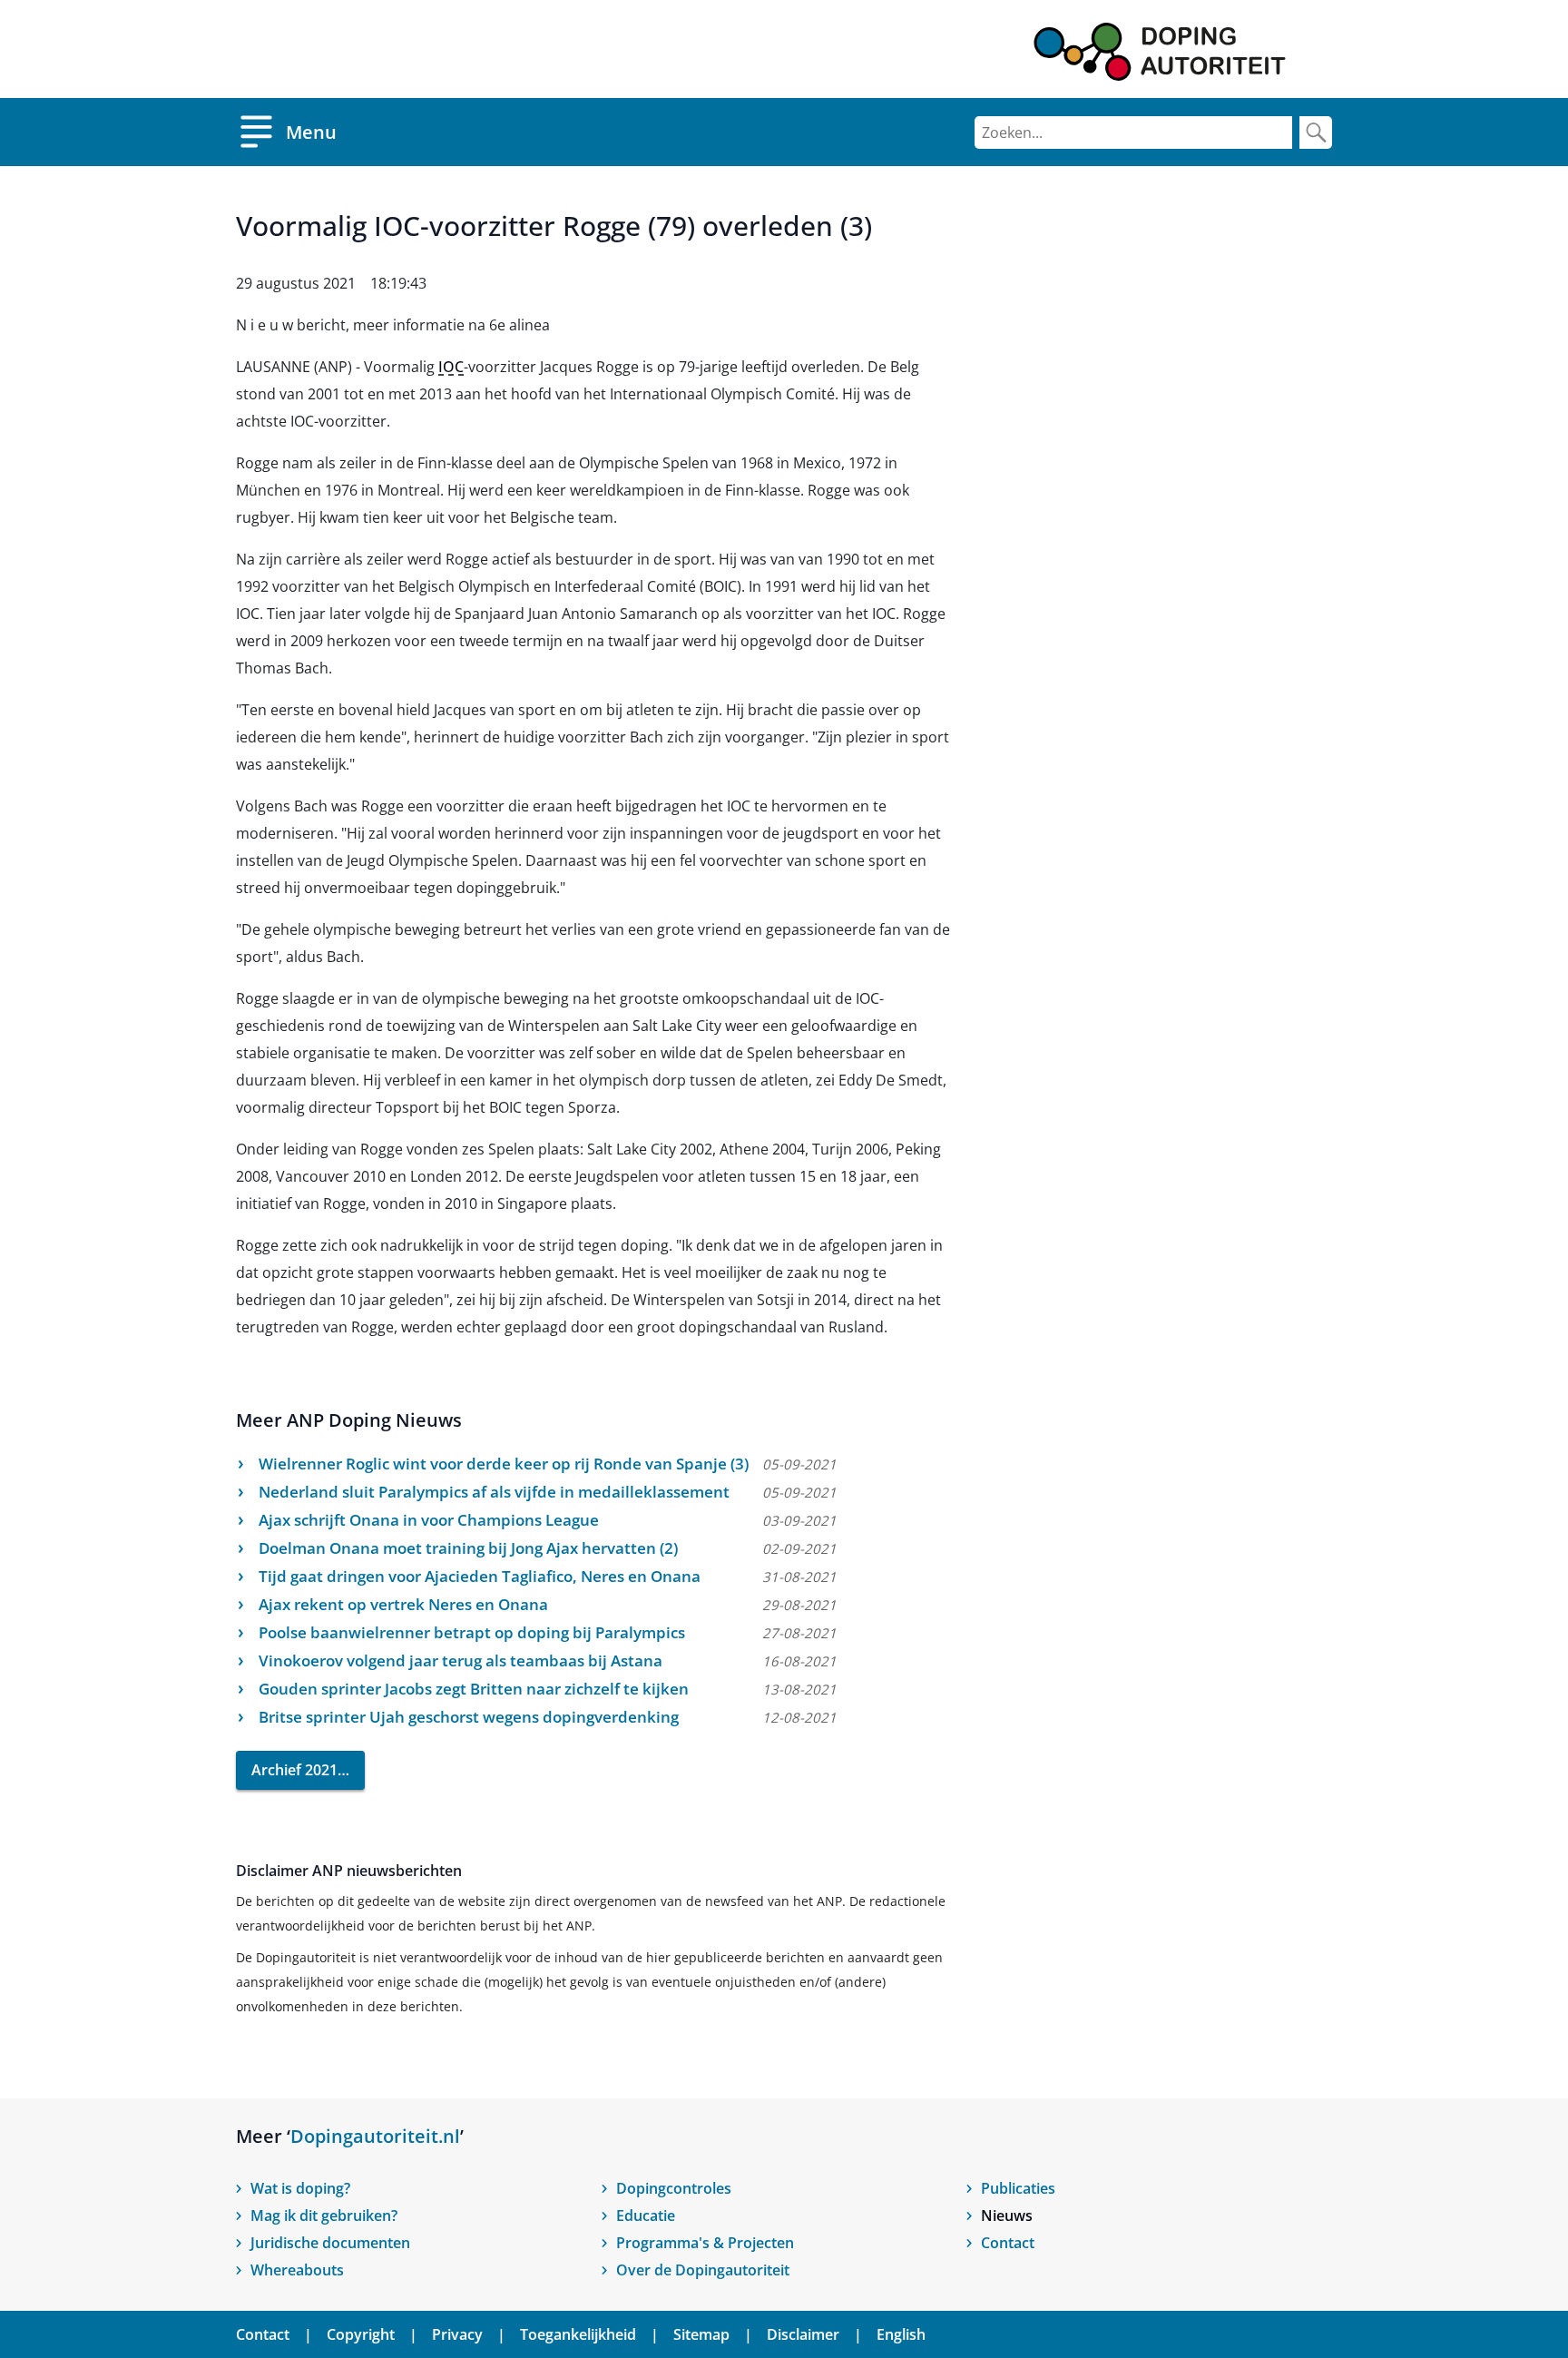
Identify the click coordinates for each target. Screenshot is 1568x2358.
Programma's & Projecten (705, 2243)
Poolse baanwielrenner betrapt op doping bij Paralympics (472, 1632)
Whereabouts (297, 2270)
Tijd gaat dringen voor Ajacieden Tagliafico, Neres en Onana (480, 1576)
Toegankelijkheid (578, 2334)
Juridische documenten (330, 2243)
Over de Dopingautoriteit (703, 2270)
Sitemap (701, 2334)
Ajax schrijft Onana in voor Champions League (429, 1520)
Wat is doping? (300, 2188)
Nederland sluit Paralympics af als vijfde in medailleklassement (494, 1492)
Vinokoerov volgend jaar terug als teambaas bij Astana (461, 1660)
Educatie (646, 2216)
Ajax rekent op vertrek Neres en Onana (403, 1604)
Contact (1008, 2243)
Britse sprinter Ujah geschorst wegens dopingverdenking (469, 1717)
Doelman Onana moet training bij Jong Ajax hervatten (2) (468, 1548)
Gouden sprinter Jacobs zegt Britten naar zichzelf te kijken (474, 1689)
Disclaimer (803, 2334)
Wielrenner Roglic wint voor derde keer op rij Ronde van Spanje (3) (504, 1464)
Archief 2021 (294, 1770)
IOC (451, 367)
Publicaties (1018, 2188)
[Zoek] (1316, 133)
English (901, 2334)
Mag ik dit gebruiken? (324, 2216)
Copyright (361, 2334)
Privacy (457, 2334)
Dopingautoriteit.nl (375, 2136)
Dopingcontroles (674, 2188)
